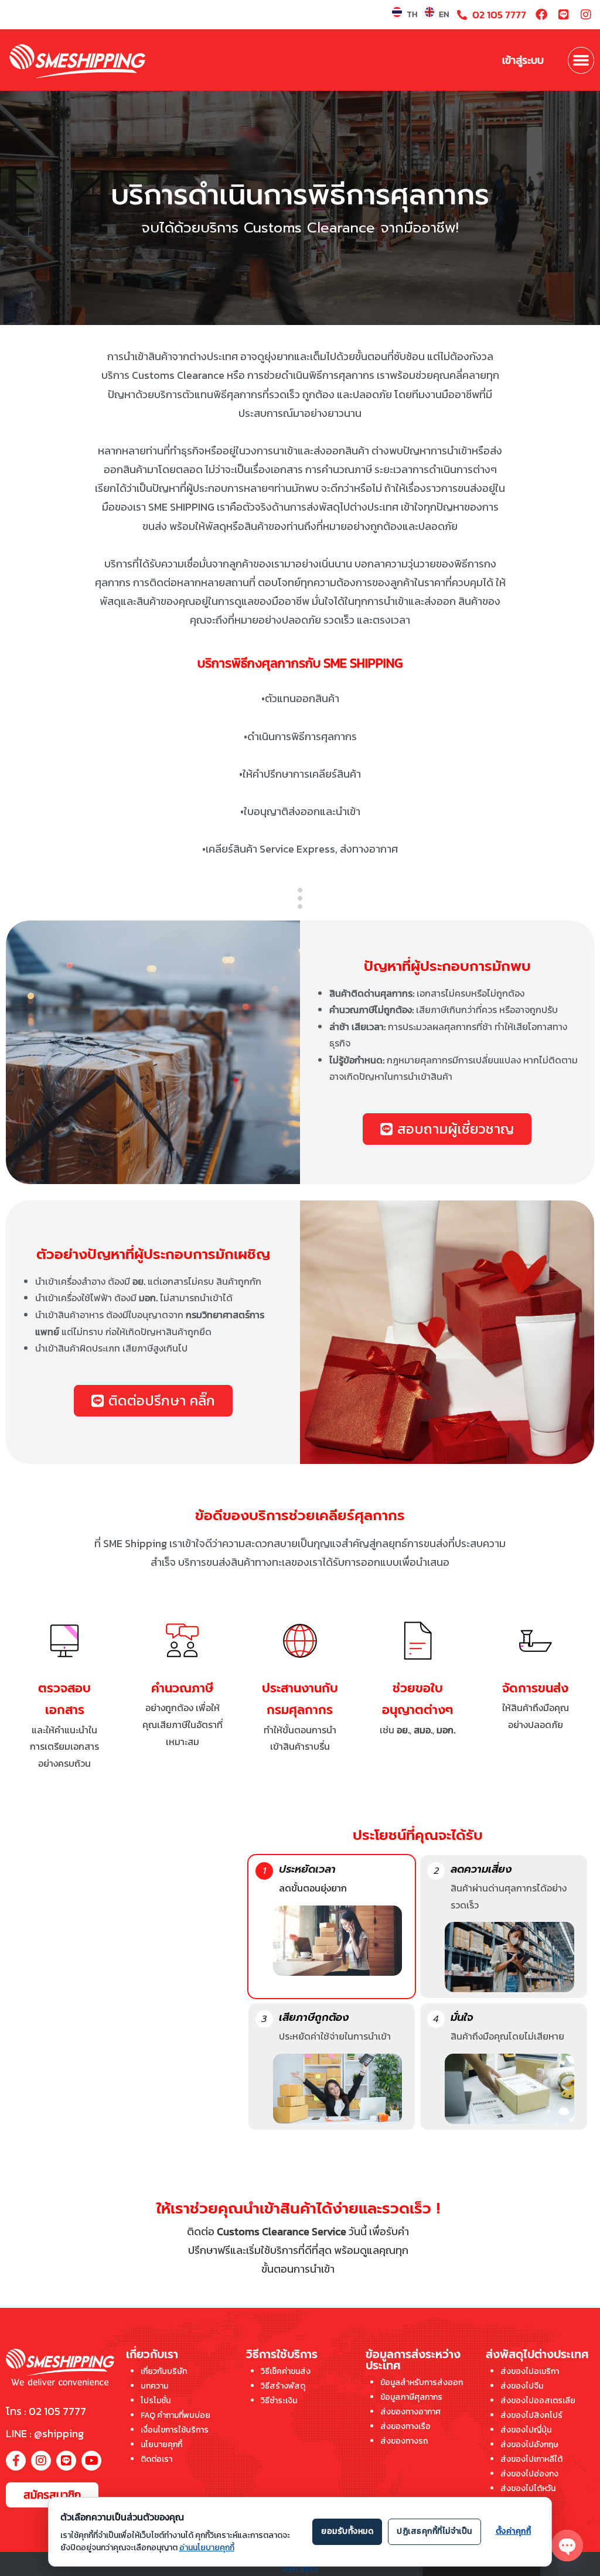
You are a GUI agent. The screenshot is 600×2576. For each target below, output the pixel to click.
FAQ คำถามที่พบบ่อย (175, 2415)
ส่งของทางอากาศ (410, 2412)
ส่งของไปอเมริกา (530, 2371)
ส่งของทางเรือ (405, 2426)
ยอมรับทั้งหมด (347, 2531)
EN (444, 14)
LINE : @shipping (45, 2433)
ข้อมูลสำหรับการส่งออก (422, 2382)
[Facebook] (541, 15)
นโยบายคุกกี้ (161, 2445)
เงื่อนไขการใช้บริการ (175, 2430)
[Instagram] (586, 15)
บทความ (154, 2386)
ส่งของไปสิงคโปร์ (531, 2415)
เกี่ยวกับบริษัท (164, 2371)
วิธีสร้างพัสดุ (283, 2386)
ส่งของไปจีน (522, 2386)
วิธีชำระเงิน (279, 2401)
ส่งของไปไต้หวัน (528, 2488)
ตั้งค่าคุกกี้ (300, 2568)
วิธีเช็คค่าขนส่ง (286, 2371)
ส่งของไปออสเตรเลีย (538, 2401)
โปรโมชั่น (156, 2401)
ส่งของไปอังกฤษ (529, 2445)
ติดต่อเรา (156, 2459)
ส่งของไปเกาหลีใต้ (531, 2459)
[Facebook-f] (16, 2461)
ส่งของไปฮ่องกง (529, 2474)
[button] (581, 60)
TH (412, 14)
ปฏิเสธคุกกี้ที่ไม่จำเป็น (434, 2531)
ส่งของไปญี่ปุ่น (526, 2430)
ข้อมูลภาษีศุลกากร (411, 2397)
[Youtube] (91, 2461)
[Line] (564, 15)
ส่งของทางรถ (404, 2441)
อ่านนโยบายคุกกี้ (207, 2548)
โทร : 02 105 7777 (46, 2411)
